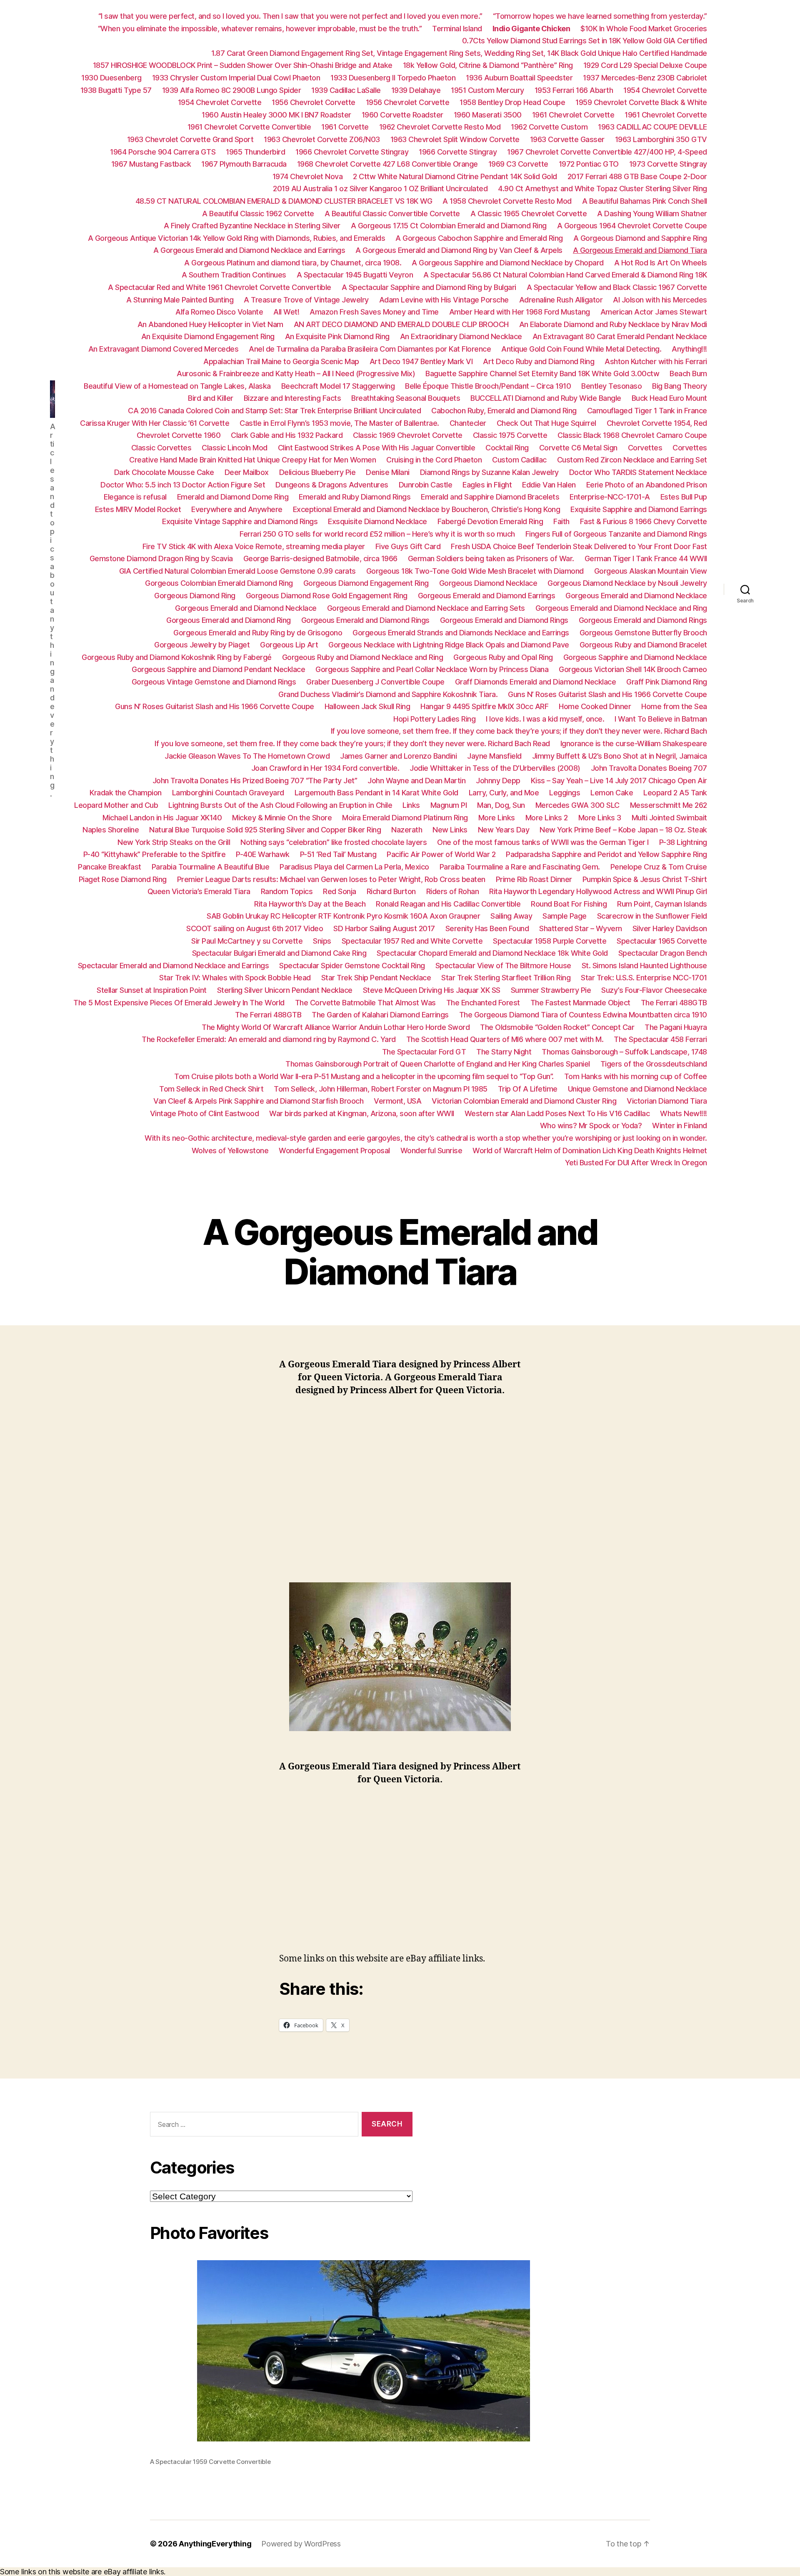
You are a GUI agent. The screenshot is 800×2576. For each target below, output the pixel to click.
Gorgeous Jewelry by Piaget (202, 645)
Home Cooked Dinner (595, 706)
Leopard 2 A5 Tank (675, 793)
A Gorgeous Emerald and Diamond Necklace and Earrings (249, 250)
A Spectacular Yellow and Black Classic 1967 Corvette (617, 287)
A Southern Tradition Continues (234, 275)
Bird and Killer (211, 398)
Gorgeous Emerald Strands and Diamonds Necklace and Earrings (461, 633)
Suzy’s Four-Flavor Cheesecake (654, 990)
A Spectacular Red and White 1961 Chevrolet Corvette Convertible (220, 287)
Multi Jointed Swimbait (669, 818)
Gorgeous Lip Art (289, 645)
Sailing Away (511, 916)
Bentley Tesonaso (611, 386)
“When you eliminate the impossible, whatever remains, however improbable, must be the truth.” (260, 29)
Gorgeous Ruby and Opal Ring (503, 657)
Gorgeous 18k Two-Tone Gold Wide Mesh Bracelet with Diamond (475, 571)
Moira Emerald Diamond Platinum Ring (405, 818)
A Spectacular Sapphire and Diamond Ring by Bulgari (429, 287)
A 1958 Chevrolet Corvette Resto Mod (507, 201)
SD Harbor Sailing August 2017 (384, 928)
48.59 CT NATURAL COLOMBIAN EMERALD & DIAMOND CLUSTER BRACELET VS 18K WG (284, 201)
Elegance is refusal (135, 497)
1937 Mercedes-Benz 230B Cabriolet (645, 78)
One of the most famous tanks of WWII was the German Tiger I (543, 842)
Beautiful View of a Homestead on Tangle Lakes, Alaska (177, 386)
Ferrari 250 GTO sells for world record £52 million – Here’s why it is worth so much (377, 534)
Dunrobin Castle (426, 485)
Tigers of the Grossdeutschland (654, 1064)
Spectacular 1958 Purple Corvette (550, 941)
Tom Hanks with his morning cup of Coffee (636, 1076)
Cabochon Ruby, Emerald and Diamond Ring (504, 411)
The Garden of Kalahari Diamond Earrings (380, 1015)
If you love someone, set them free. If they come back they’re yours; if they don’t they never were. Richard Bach (519, 731)
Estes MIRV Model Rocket (138, 509)
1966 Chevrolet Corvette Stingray (352, 152)
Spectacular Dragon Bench (663, 953)
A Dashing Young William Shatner (652, 214)
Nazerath (407, 830)
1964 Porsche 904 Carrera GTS (163, 152)
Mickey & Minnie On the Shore (282, 818)
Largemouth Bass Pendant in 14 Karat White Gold (376, 793)
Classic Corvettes (161, 448)
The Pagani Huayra (676, 1027)
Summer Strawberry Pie (551, 990)
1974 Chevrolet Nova (308, 176)
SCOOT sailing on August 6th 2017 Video (255, 928)
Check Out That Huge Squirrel (546, 423)
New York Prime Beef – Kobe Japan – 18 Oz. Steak (623, 830)
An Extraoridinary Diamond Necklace (461, 336)
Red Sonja (340, 891)
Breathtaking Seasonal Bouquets (406, 398)
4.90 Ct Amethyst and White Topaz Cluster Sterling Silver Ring (602, 189)
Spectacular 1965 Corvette (662, 941)
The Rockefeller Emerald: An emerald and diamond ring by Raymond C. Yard (269, 1039)
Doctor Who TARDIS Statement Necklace (638, 472)
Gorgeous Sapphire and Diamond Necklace (635, 657)
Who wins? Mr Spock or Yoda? (591, 1126)
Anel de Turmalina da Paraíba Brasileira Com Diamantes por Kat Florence (370, 349)
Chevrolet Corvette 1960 (179, 435)
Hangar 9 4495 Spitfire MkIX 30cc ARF (484, 706)
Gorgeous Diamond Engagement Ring (366, 583)
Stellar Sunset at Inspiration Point (152, 990)
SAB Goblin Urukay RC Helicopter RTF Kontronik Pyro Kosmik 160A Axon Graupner (343, 916)
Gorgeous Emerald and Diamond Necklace (636, 596)
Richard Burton (391, 891)
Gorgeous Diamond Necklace (488, 583)
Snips (322, 941)
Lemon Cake (612, 793)
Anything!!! (689, 349)
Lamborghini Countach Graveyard (228, 793)
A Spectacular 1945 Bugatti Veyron (355, 275)
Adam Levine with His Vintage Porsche (444, 300)
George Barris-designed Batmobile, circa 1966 (320, 558)
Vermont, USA (397, 1101)
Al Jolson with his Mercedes (660, 300)
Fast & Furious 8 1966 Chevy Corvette (644, 521)
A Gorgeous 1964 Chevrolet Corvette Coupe (632, 226)
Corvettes (645, 448)
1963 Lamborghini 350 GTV (661, 139)
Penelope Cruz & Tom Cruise (659, 867)
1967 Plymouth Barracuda (244, 164)
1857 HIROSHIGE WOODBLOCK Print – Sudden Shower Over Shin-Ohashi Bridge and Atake (243, 65)
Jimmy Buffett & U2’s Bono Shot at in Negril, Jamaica (620, 756)
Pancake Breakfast (110, 867)
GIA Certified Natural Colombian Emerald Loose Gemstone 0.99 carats (237, 571)
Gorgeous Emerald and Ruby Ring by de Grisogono (258, 633)
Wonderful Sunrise (431, 1151)
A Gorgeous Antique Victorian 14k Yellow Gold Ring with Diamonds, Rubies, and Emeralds (237, 238)
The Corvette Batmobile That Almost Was (365, 1003)
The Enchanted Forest (483, 1003)
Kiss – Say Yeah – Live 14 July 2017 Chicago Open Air (619, 781)
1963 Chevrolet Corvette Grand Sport (190, 139)
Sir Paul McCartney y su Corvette (247, 941)
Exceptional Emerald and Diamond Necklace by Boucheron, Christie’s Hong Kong (427, 509)
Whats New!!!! (684, 1113)
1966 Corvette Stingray (458, 152)
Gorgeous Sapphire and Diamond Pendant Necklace (218, 669)
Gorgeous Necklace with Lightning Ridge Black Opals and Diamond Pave (449, 645)
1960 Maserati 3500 (488, 115)
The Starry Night (504, 1052)
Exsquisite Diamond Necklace (377, 521)
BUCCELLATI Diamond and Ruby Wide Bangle (546, 398)
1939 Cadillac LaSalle (346, 90)
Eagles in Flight (487, 485)
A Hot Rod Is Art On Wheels (661, 263)
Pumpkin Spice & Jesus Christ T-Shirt (645, 879)
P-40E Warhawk (263, 854)
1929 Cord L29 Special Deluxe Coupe (645, 65)
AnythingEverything (215, 2544)
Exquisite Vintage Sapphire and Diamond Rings (240, 521)
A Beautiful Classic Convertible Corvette (392, 214)
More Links (497, 818)
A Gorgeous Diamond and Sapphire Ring (640, 238)
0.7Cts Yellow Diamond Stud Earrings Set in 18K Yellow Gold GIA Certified (585, 41)
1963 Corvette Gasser (567, 139)
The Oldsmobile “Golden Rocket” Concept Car (557, 1027)
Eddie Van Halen (549, 485)
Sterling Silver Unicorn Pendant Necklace (285, 990)
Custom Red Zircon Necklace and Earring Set (632, 460)
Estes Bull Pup (684, 497)
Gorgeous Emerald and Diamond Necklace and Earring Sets (426, 608)
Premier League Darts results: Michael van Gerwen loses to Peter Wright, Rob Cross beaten (331, 879)
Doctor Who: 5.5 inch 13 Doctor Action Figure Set (183, 485)
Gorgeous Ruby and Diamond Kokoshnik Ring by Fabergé (177, 657)
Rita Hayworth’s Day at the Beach (310, 904)
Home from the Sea (674, 706)
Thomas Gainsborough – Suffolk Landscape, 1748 (624, 1052)
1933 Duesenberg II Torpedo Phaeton (393, 78)
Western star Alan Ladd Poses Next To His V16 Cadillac (557, 1113)
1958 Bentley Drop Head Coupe (512, 102)
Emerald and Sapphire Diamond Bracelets (490, 497)
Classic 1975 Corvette (510, 435)
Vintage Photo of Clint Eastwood (205, 1113)
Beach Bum (688, 374)
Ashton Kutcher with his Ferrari (656, 361)
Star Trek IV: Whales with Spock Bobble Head (235, 978)
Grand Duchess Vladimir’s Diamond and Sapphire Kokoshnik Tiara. (388, 694)
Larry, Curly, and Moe (504, 793)
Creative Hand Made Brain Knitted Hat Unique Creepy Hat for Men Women (252, 460)
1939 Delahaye (416, 90)
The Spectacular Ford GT (424, 1052)
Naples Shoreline (111, 830)
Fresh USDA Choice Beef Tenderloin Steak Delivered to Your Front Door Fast (579, 546)
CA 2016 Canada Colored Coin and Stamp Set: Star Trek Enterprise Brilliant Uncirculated (274, 411)
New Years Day (504, 830)
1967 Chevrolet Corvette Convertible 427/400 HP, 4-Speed (607, 152)
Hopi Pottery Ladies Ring (434, 719)
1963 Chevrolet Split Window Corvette (455, 139)
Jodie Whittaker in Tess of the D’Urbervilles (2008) (495, 768)
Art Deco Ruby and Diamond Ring (539, 361)
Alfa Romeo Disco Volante (219, 312)
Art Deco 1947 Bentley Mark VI (421, 361)
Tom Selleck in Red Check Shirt (211, 1089)
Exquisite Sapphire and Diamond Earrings (639, 509)
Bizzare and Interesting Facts (292, 398)
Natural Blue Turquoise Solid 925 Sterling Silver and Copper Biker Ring (265, 830)
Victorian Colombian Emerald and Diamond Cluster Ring (524, 1101)
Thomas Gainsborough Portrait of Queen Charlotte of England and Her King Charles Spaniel (438, 1064)
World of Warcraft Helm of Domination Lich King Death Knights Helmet (590, 1151)
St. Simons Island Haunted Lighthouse (644, 966)
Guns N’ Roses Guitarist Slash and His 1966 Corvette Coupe (607, 694)
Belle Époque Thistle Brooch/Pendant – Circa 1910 (488, 386)
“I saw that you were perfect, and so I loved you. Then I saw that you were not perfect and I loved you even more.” (290, 16)
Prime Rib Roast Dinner (534, 879)
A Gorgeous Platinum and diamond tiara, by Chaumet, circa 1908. (293, 263)
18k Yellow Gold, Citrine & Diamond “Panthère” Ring (488, 65)
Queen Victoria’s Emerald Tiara (199, 891)
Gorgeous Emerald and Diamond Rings (365, 620)
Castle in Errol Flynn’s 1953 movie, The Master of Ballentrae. (339, 423)
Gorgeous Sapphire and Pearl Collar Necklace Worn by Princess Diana (432, 669)
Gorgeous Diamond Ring (195, 596)
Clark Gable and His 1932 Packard (287, 435)
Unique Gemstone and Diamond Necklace (637, 1089)
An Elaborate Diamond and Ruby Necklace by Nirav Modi (613, 324)
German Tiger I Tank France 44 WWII (646, 558)
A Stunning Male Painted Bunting (180, 300)
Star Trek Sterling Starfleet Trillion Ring (506, 978)
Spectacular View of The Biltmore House (503, 966)
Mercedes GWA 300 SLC (577, 805)
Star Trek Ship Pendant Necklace (376, 978)
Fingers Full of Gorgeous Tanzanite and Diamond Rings (616, 534)
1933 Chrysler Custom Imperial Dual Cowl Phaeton (236, 78)
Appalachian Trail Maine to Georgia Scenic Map (281, 361)
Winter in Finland (680, 1126)
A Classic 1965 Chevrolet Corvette (529, 214)
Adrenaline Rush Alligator (561, 300)
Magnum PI (449, 805)
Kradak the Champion (126, 793)
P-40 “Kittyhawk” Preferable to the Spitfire (155, 854)
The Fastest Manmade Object (580, 1003)
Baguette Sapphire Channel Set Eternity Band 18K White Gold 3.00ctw (542, 374)
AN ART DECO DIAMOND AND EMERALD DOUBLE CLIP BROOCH (401, 324)
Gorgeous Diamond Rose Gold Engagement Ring (327, 596)
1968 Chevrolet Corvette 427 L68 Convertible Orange (387, 164)
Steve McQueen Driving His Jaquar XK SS (432, 990)
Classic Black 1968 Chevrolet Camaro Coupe (632, 435)
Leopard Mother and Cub (116, 805)
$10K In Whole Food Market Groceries (644, 29)
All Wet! (286, 312)
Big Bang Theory (680, 386)
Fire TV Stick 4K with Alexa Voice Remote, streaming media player (254, 546)
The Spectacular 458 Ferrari (660, 1039)
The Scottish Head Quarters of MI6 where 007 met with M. (505, 1039)
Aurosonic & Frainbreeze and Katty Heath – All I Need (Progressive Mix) (296, 374)
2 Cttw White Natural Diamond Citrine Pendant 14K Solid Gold (455, 176)
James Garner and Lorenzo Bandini (398, 756)
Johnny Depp (498, 781)
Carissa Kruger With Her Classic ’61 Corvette (155, 423)
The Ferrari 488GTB (674, 1003)
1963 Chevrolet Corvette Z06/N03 (322, 139)
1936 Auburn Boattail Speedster (519, 78)
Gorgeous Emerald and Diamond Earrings (487, 596)
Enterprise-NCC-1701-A (610, 497)
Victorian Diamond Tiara (667, 1101)
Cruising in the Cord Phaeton (434, 460)
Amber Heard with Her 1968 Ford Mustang (520, 312)
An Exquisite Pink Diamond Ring (337, 336)
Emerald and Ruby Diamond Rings (355, 497)
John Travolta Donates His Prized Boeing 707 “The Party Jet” (255, 781)
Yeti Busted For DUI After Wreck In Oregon (636, 1163)
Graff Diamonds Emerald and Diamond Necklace (536, 682)
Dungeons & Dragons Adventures (332, 485)
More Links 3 (600, 818)
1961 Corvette (345, 127)
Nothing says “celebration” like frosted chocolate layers (334, 842)
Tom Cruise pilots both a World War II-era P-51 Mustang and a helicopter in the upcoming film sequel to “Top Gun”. (364, 1076)
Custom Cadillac (519, 460)
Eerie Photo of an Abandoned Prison (647, 485)
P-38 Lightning (683, 842)
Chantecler (468, 423)
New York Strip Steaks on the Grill (174, 842)
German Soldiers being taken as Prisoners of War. (491, 558)
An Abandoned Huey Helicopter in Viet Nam (210, 324)
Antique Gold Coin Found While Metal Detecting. (581, 349)
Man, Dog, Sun (501, 805)
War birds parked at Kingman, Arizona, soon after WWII (362, 1113)
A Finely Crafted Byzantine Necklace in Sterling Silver (252, 226)
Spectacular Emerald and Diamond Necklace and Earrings (174, 966)
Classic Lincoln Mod (235, 448)
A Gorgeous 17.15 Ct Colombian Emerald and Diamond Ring (449, 226)
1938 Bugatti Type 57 (116, 90)
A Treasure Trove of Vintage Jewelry (306, 300)
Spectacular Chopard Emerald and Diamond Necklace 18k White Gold (492, 953)
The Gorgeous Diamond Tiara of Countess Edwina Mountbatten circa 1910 (583, 1015)
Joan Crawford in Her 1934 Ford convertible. (325, 768)
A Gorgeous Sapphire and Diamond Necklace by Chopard (508, 263)
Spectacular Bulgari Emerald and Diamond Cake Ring (279, 953)
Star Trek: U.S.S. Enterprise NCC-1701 (644, 978)
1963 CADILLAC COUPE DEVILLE (652, 127)
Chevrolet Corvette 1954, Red (657, 423)
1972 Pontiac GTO (589, 164)
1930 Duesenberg (111, 78)
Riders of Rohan (453, 891)
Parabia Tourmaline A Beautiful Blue (211, 867)
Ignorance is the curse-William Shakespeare (634, 743)
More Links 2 (547, 818)
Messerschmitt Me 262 (669, 805)
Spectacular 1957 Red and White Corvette (412, 941)
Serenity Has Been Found (487, 928)
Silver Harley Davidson (670, 928)
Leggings (565, 793)
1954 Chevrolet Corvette (665, 90)
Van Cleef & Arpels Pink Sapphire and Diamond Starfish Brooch (258, 1101)
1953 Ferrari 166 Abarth (574, 90)
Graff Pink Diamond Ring (667, 682)
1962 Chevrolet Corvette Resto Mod (440, 127)
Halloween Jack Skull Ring (367, 706)
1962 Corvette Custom (549, 127)
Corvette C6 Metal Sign (578, 448)
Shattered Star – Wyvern (581, 928)
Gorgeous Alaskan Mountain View (651, 571)
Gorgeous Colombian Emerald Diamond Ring (219, 583)
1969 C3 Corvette (518, 164)
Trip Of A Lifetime (528, 1089)
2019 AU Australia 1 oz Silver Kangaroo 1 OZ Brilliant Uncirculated (380, 189)
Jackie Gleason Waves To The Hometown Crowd (247, 756)
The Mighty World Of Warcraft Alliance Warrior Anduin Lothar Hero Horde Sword (336, 1027)
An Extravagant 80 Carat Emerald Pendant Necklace (620, 336)
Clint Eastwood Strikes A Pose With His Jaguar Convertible (377, 448)
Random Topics (287, 891)
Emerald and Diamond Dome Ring (233, 497)
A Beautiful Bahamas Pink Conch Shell (645, 201)
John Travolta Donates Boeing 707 (649, 768)
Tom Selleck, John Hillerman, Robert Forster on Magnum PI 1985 (381, 1089)
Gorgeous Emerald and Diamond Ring (229, 620)
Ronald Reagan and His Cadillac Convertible (448, 904)
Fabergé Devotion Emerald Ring (490, 521)
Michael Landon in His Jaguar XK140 (162, 818)
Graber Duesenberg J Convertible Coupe (375, 682)
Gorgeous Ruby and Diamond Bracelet (643, 645)
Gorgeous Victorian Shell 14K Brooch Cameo (633, 669)
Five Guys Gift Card (408, 546)
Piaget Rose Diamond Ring (123, 879)
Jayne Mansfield (494, 756)
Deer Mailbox (247, 472)
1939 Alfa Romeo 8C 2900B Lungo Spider (232, 90)
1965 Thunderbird (255, 152)
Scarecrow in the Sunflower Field (652, 916)
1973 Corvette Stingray (668, 164)
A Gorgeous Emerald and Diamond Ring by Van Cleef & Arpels (459, 250)
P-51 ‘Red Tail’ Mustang (338, 854)
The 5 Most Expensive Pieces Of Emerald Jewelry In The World (179, 1003)
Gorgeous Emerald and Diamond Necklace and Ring (621, 608)
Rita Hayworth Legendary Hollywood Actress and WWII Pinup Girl (598, 891)
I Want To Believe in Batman (661, 719)
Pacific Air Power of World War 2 (441, 854)
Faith (561, 521)
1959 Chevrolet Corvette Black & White (641, 102)
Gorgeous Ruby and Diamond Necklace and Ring (363, 657)
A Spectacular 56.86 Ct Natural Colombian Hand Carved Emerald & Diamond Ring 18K (565, 275)
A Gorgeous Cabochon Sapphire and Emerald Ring (479, 238)
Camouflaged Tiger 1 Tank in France (647, 411)
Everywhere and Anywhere (237, 509)
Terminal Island (457, 29)
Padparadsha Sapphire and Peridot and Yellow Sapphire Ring (606, 854)
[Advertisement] (400, 1482)
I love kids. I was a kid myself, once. (545, 719)
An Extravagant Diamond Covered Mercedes (164, 349)
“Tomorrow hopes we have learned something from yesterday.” (600, 16)
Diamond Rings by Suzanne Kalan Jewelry (489, 472)
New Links (450, 830)
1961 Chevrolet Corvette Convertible (249, 127)
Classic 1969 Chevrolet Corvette (408, 435)
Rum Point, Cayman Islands (662, 904)
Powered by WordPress (301, 2544)
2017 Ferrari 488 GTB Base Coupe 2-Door (637, 176)
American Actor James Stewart (654, 312)
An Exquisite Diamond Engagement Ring (208, 336)
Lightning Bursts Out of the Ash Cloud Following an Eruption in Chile (280, 805)
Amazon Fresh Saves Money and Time (374, 312)
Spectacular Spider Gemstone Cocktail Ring (352, 966)
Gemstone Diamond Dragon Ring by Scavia (161, 558)
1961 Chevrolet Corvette (573, 115)
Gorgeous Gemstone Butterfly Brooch (643, 633)
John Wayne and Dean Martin (416, 781)
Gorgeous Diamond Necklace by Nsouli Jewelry (627, 583)
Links (411, 805)
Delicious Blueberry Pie (317, 472)
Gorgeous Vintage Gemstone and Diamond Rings (214, 682)
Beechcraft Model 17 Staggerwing (338, 386)
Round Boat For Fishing (569, 904)
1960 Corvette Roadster (402, 115)
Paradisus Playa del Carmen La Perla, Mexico (354, 867)
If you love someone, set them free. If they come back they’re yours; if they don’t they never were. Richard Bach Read (352, 743)
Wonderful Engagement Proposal (334, 1151)
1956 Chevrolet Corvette (314, 102)
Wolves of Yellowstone (230, 1151)
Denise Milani (388, 472)
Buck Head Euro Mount (669, 398)
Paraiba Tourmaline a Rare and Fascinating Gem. (520, 867)
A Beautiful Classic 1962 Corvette (258, 214)
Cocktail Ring (507, 448)
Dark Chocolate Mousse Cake (164, 472)
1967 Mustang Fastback (151, 164)
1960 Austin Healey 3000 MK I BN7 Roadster (276, 115)
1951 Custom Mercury (487, 90)
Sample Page (565, 916)
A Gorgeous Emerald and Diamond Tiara (640, 250)
